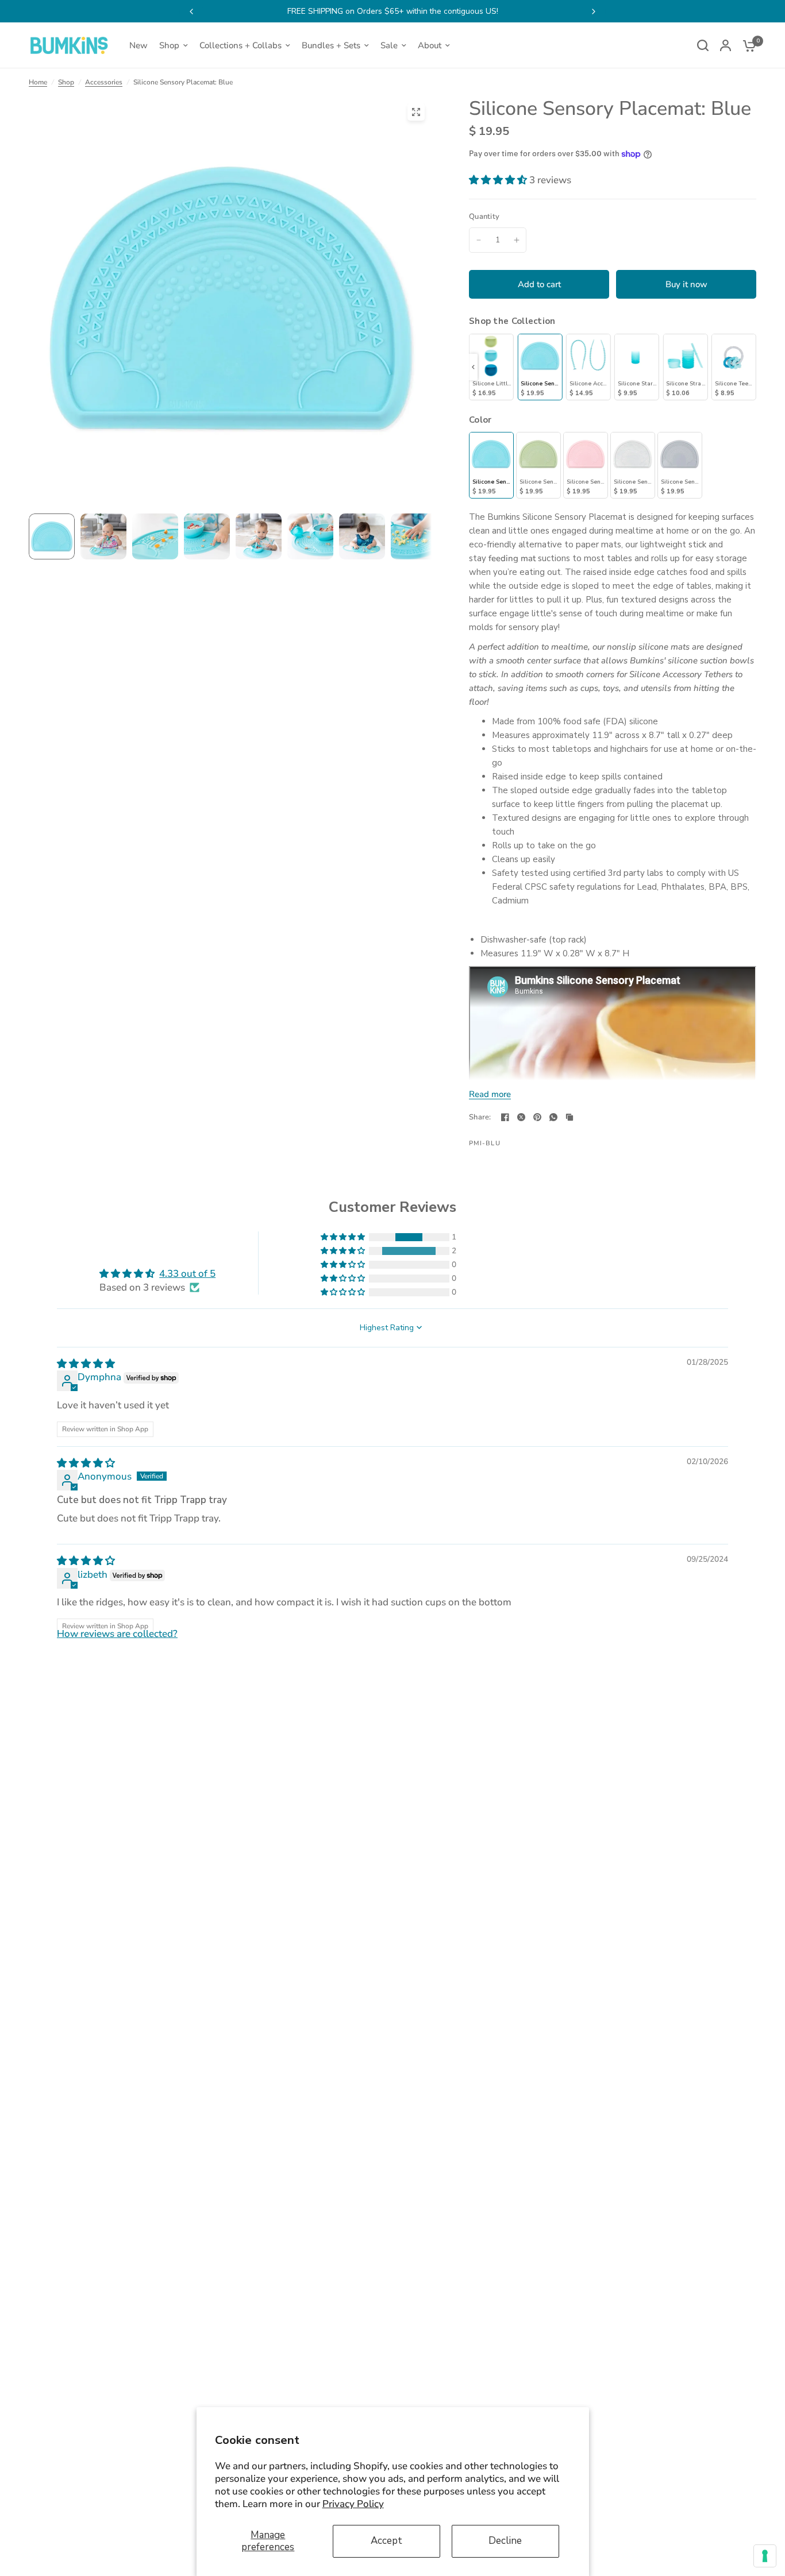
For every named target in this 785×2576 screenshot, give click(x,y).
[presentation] (473, 367)
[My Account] (726, 45)
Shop (66, 82)
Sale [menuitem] (389, 45)
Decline (505, 2541)
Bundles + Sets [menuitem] (331, 45)
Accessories (104, 82)
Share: (480, 1117)
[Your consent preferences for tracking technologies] (765, 2556)
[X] (521, 1117)
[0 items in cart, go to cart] (746, 45)
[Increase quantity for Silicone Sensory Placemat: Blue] (517, 240)
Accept (386, 2541)
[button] (499, 180)
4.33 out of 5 (187, 1274)
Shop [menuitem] (169, 45)
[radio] (491, 367)
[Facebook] (505, 1117)
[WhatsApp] (553, 1117)
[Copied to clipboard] (569, 1117)
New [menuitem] (138, 45)
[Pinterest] (537, 1117)
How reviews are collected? (117, 1634)
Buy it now (686, 284)
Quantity (484, 217)
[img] (86, 1364)
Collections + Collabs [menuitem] (240, 45)
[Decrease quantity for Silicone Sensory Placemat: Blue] (479, 240)
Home (38, 82)
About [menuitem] (430, 45)
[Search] (703, 45)
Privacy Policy (353, 2504)
